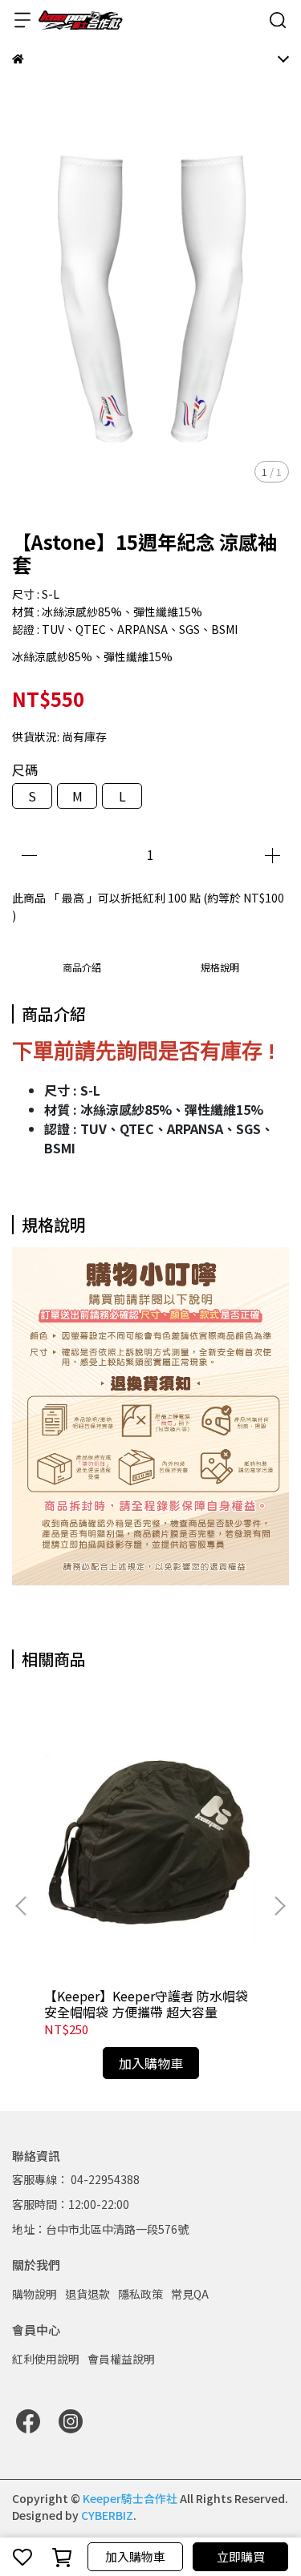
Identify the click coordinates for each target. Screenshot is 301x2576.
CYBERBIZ (107, 2515)
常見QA (190, 2294)
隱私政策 (140, 2294)
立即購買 (241, 2556)
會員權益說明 (121, 2359)
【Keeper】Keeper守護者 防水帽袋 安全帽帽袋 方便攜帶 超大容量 (146, 2004)
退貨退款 (87, 2294)
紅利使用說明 (46, 2359)
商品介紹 (82, 967)
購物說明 (35, 2294)
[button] (279, 1906)
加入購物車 (135, 2556)
